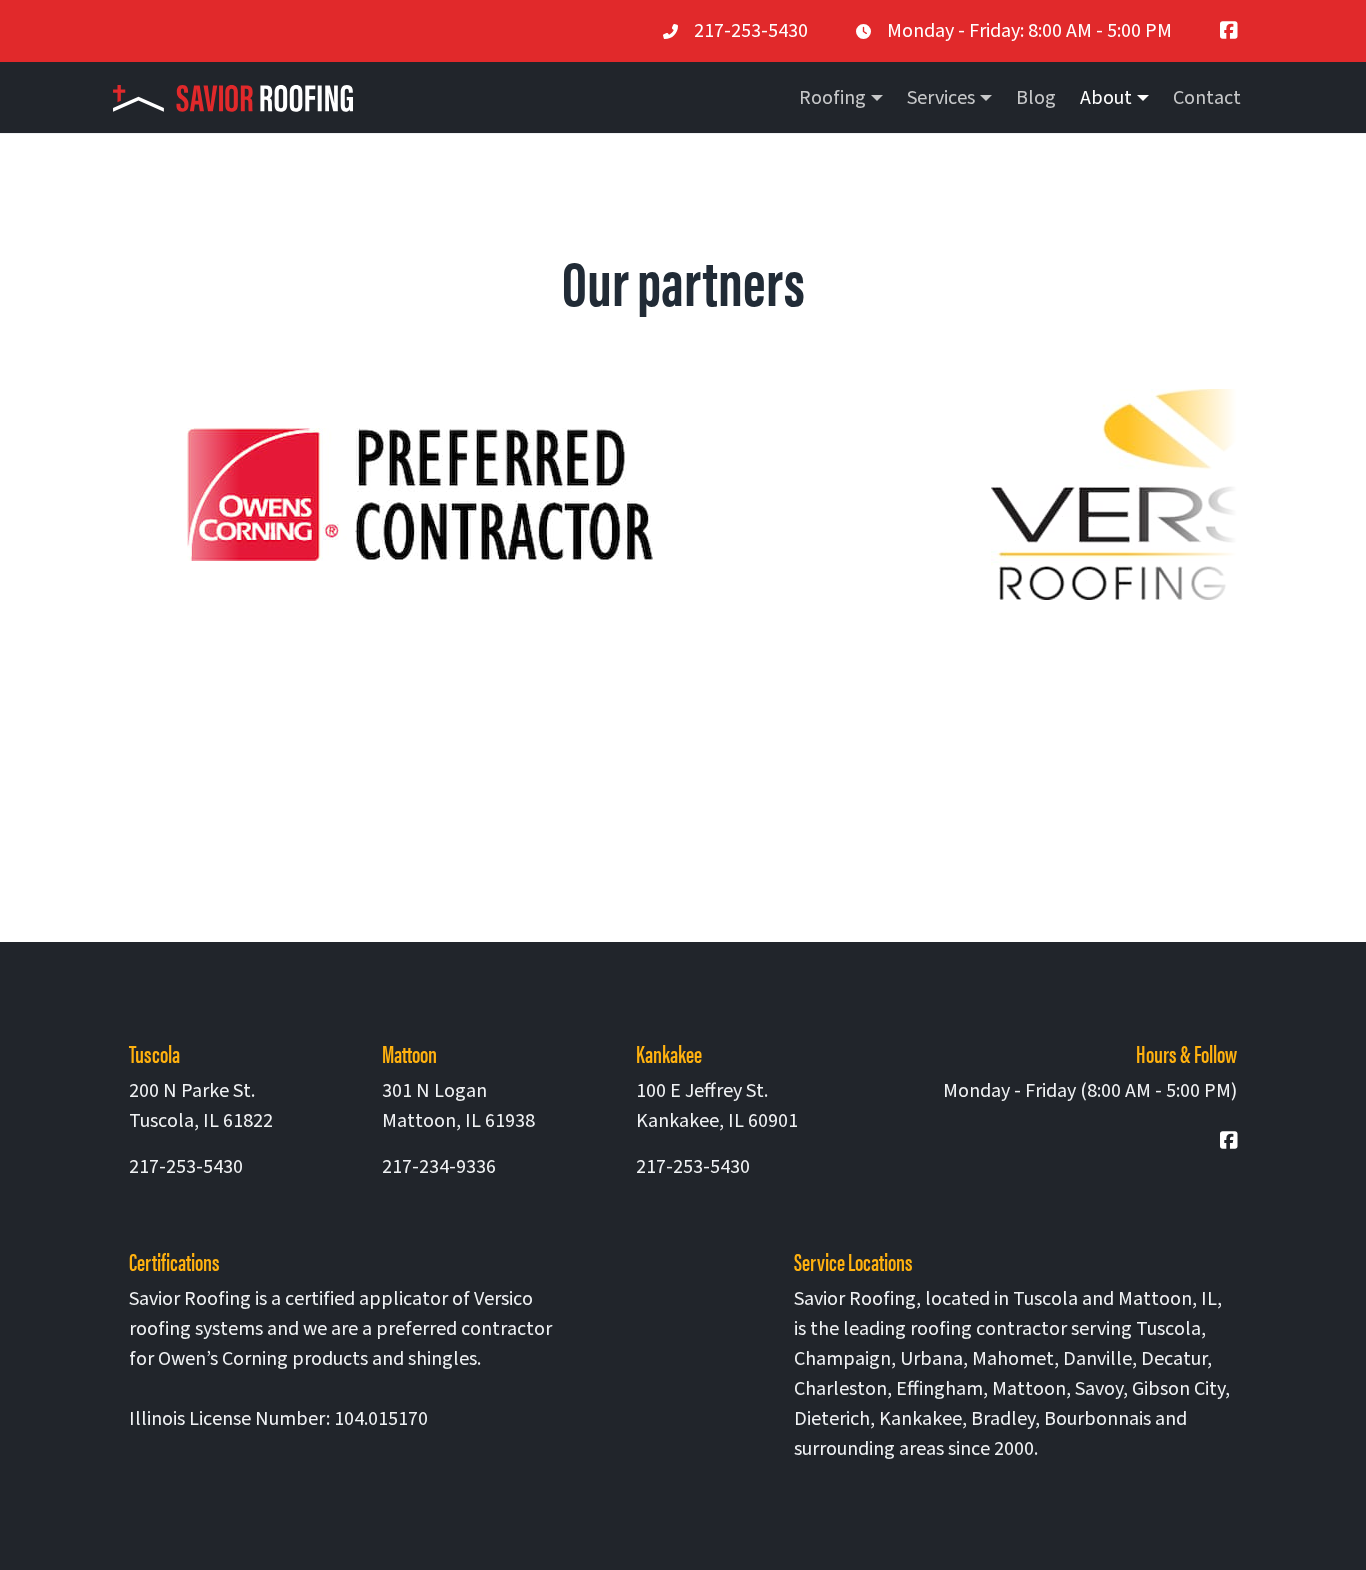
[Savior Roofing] (241, 98)
